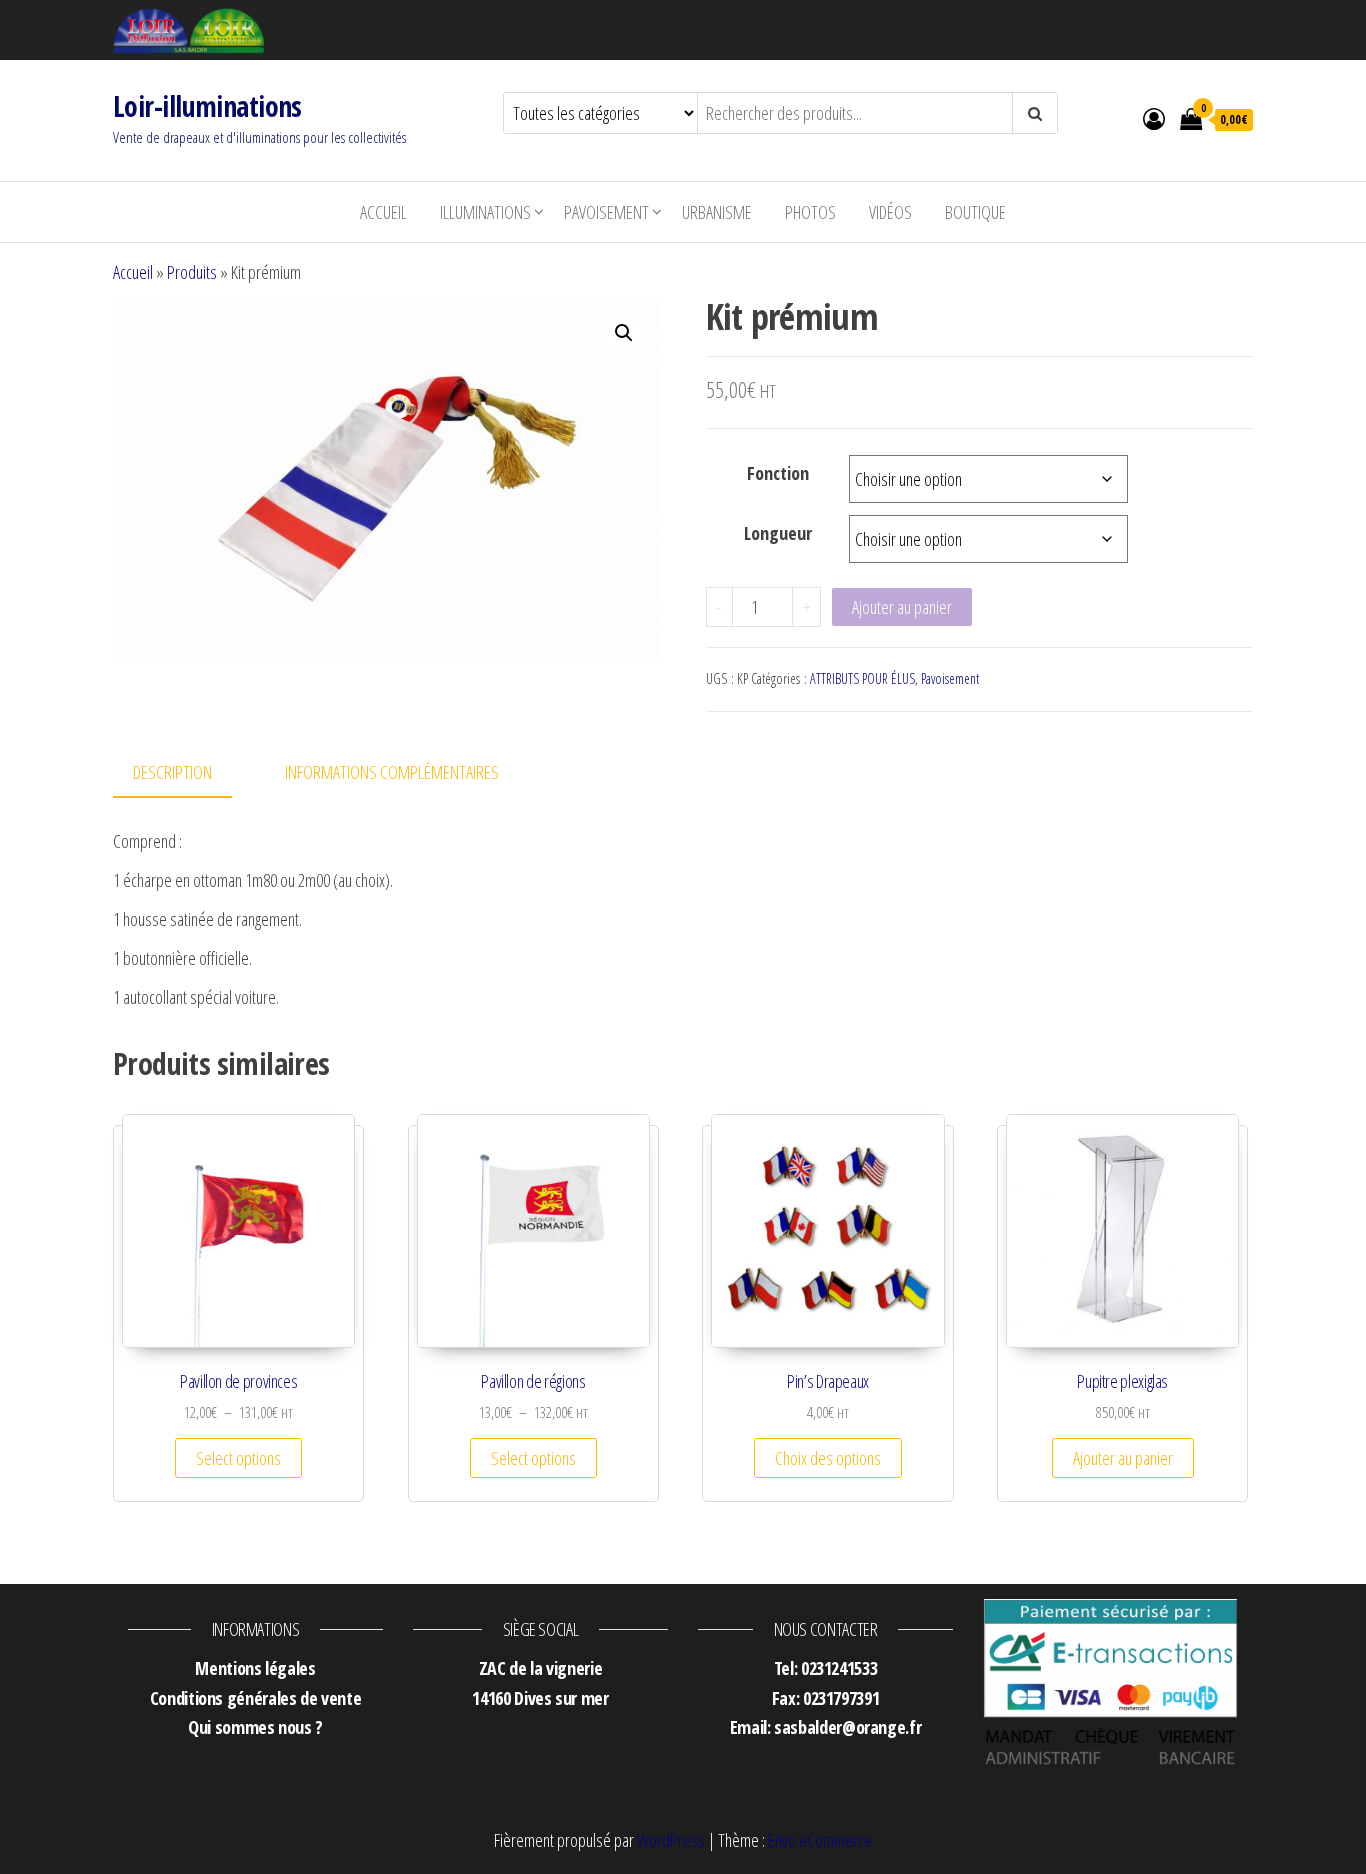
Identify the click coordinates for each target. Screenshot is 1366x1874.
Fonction (778, 473)
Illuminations (485, 212)
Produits (192, 272)
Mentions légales (255, 1668)
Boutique (975, 212)
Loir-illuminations (207, 106)
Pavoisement (606, 212)
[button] (624, 333)
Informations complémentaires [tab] (392, 772)
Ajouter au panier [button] (1123, 1458)
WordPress (671, 1840)
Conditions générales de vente (256, 1698)
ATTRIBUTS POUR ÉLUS (862, 678)
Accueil (383, 212)
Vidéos (890, 212)
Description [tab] (172, 772)
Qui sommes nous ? (255, 1727)
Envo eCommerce (820, 1840)
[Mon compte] (1154, 118)
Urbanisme (717, 212)
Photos (810, 212)
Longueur (778, 533)
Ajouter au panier (902, 607)
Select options (238, 1458)
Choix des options (828, 1458)
